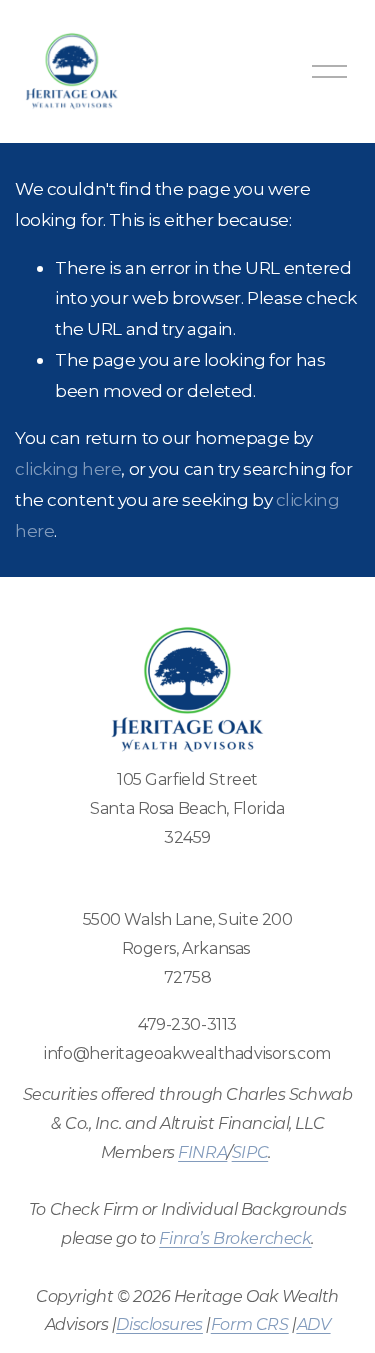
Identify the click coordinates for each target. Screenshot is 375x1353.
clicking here (68, 468)
